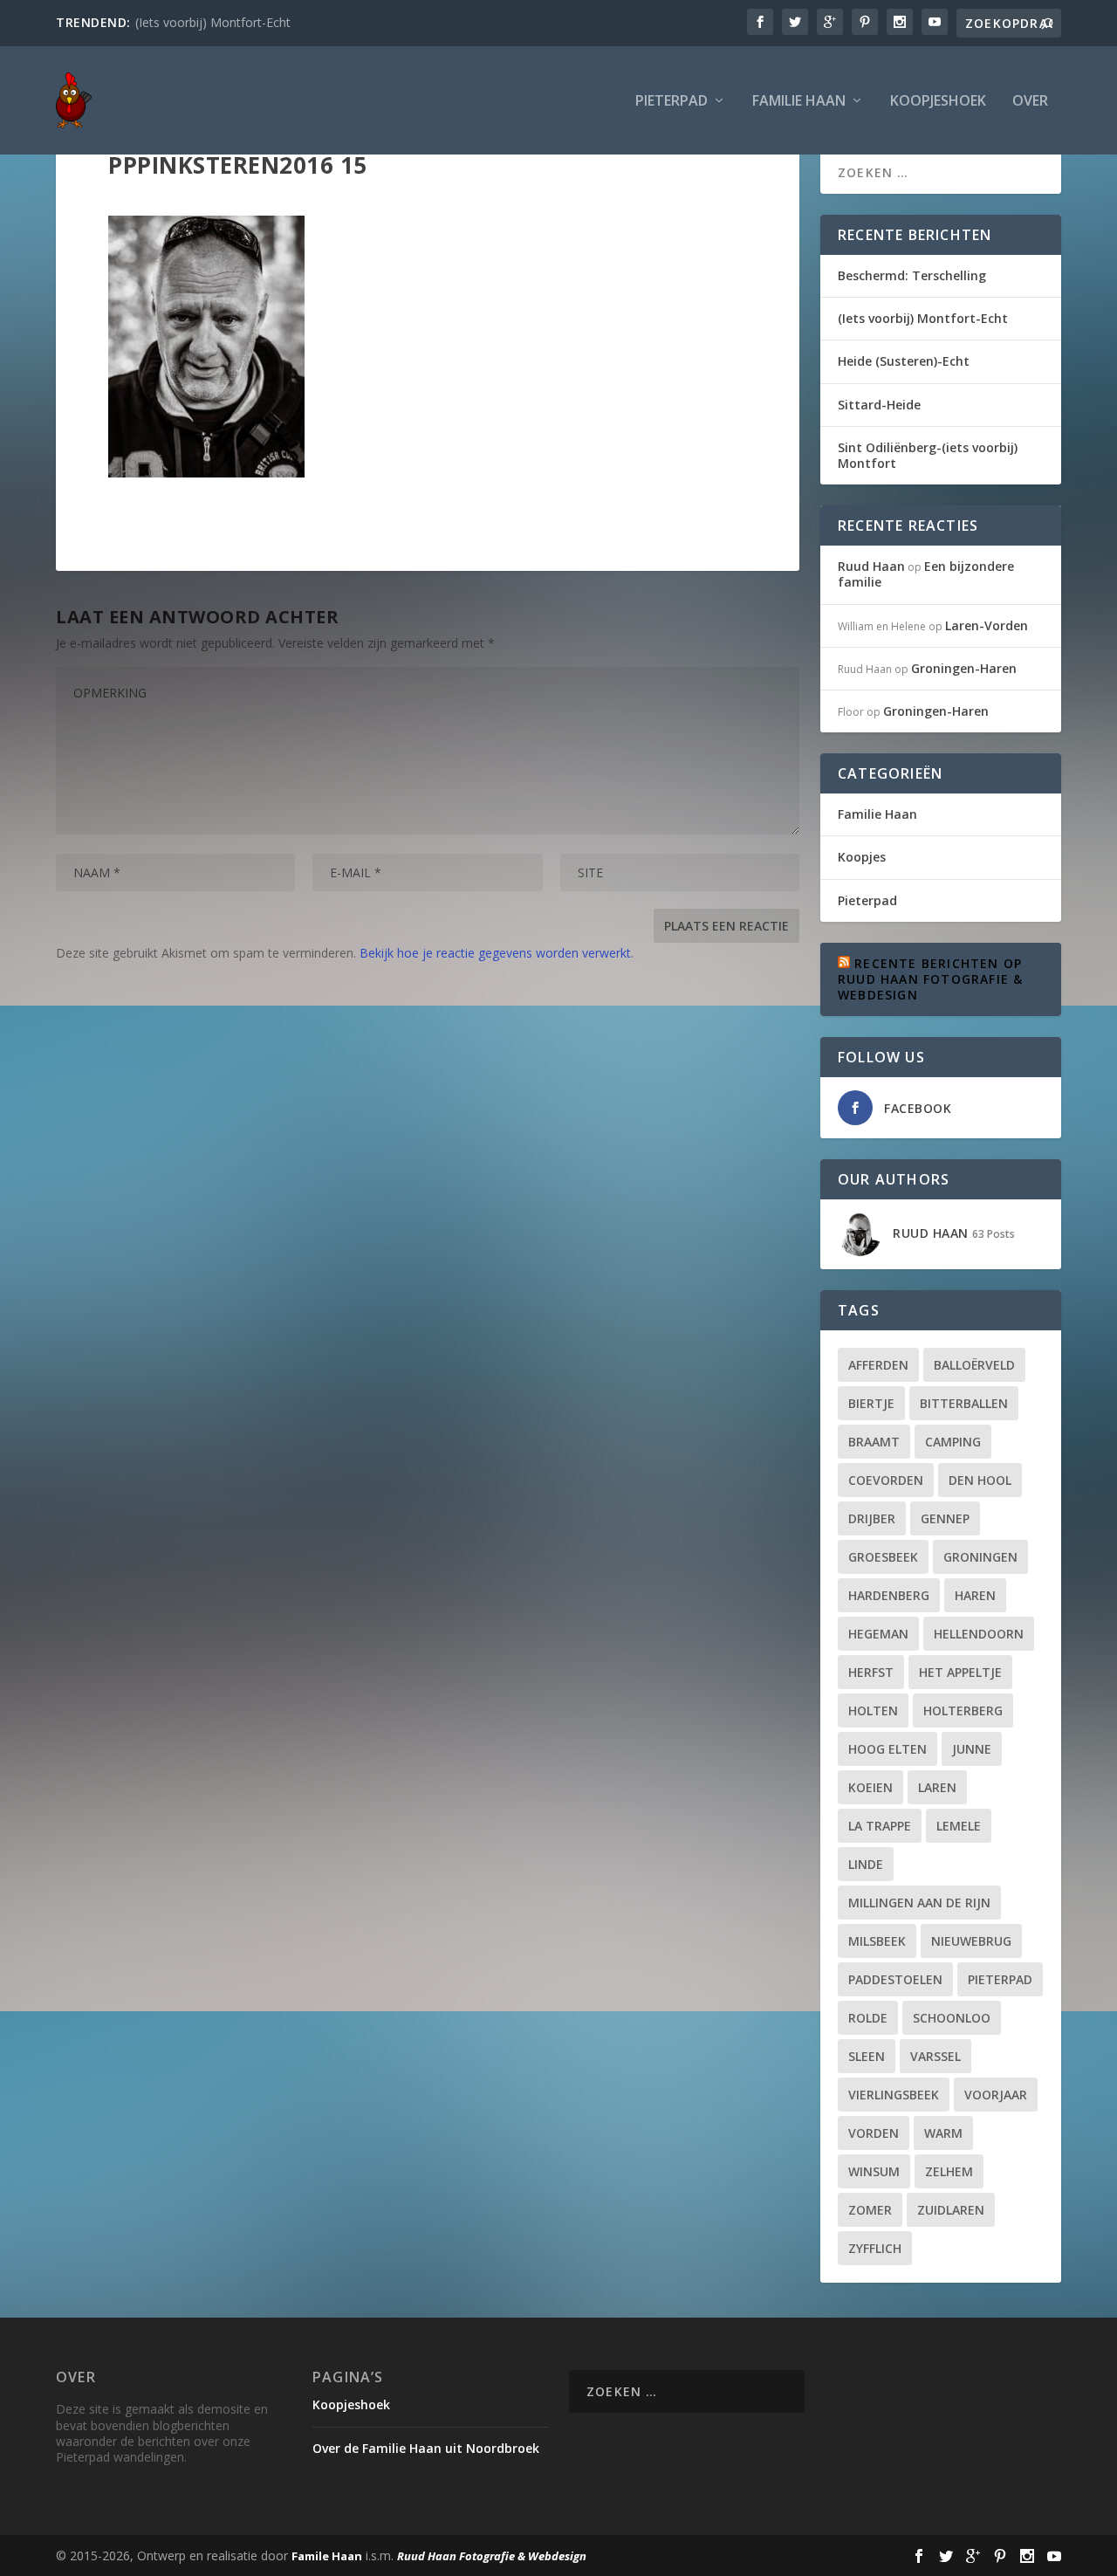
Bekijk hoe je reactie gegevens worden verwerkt (495, 953)
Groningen (980, 1557)
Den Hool (980, 1480)
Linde (866, 1864)
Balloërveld (974, 1365)
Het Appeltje (960, 1672)
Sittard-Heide (879, 405)
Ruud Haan (871, 566)
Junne (972, 1749)
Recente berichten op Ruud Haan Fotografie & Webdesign (930, 979)
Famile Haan (327, 2556)
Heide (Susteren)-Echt (904, 361)
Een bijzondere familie (926, 574)
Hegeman (878, 1634)
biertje (871, 1403)
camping (953, 1442)
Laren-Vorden (987, 625)
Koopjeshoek (938, 102)
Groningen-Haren (964, 668)
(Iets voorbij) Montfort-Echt (213, 22)
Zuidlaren (951, 2210)
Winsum (874, 2171)
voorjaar (996, 2095)
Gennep (945, 1518)
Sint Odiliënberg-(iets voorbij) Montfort (928, 455)
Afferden (878, 1365)
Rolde (868, 2018)
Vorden (874, 2133)
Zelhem (949, 2171)
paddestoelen (895, 1979)
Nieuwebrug (971, 1941)
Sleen (867, 2056)
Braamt (874, 1442)
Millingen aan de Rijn (919, 1903)
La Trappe (880, 1826)
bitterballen (964, 1403)
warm (943, 2133)
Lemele (959, 1826)
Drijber (872, 1518)
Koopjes (862, 857)
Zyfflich (875, 2248)
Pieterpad (672, 102)
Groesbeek (883, 1557)
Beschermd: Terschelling (912, 275)
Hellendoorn (979, 1634)
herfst (871, 1672)
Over (1030, 102)
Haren (975, 1595)
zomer (870, 2210)
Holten (873, 1710)
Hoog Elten (887, 1749)
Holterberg (963, 1710)
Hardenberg (889, 1595)
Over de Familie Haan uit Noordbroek (426, 2448)
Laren (937, 1787)
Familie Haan (799, 102)
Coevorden (886, 1480)
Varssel (935, 2056)
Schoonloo (952, 2018)
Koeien (870, 1787)
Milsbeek (877, 1941)
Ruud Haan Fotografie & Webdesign (492, 2556)
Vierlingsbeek (894, 2095)
